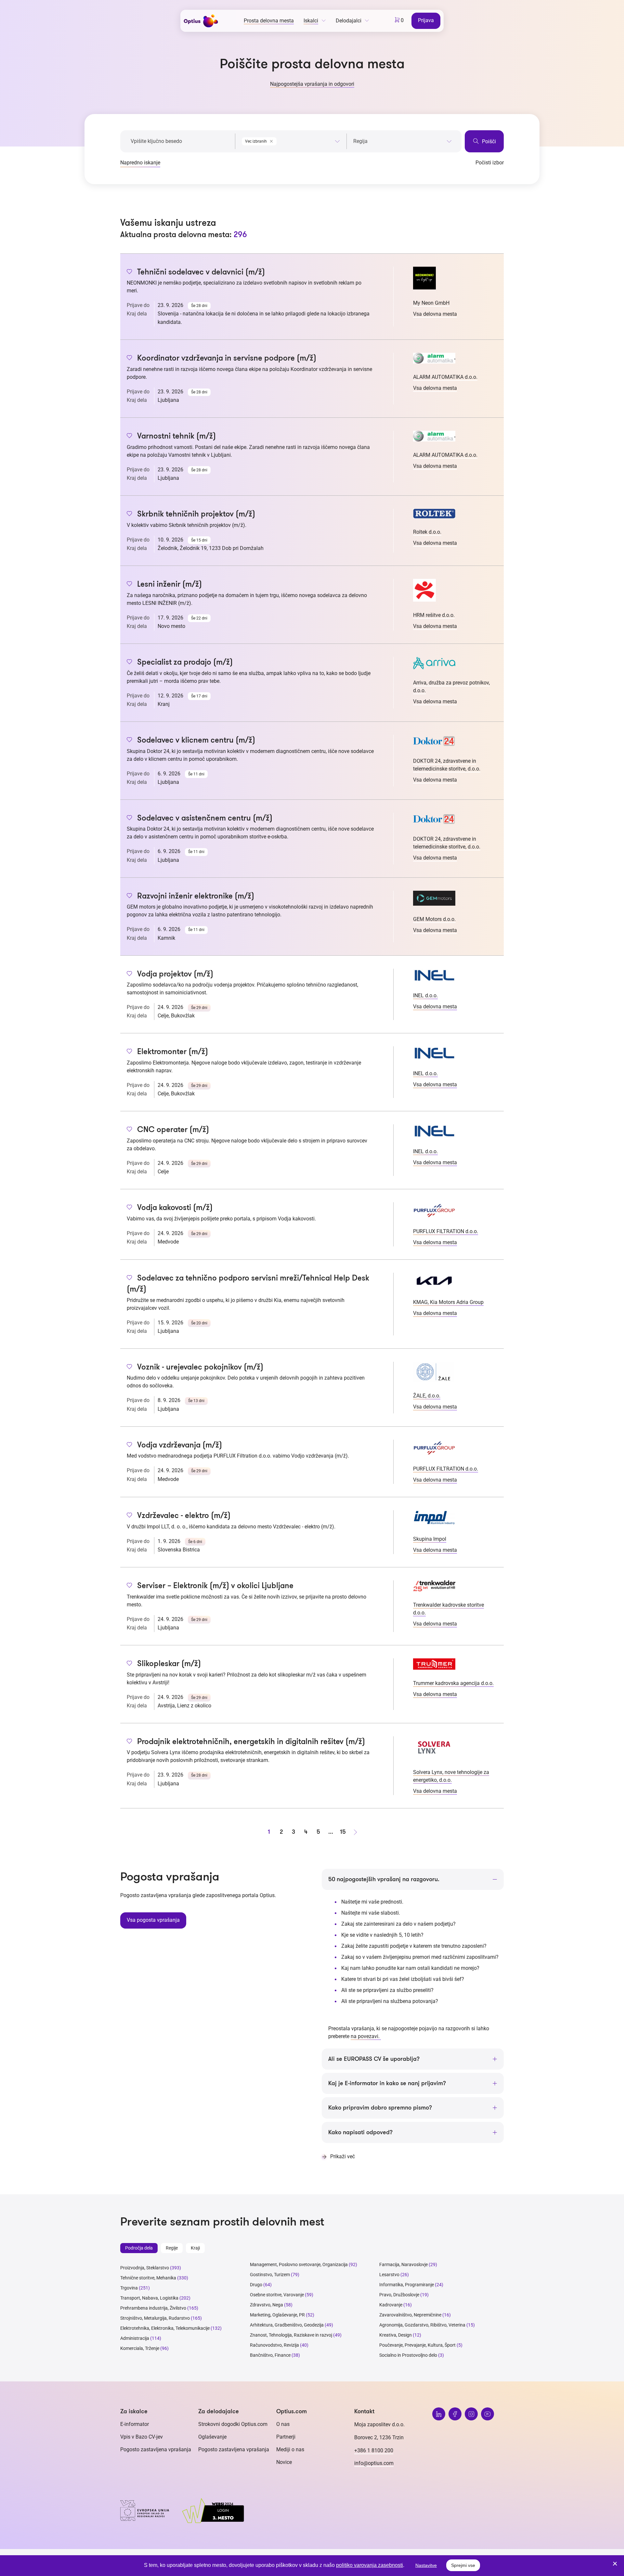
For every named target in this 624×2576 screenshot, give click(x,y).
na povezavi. (366, 2036)
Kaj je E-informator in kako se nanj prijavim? (387, 2083)
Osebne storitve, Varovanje (277, 2295)
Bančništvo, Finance (270, 2355)
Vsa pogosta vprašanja (153, 1920)
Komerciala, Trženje (140, 2348)
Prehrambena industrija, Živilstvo (153, 2308)
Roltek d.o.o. (427, 532)
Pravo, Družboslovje (399, 2295)
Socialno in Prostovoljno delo (408, 2355)
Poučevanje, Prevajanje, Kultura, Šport (417, 2345)
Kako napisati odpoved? (360, 2132)
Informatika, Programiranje (407, 2285)
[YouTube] (487, 2414)
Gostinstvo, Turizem (270, 2275)
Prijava (426, 20)
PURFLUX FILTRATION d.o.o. (446, 1231)
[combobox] (291, 140)
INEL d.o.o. (425, 995)
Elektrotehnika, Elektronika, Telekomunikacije (165, 2328)
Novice (284, 2462)
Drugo (256, 2285)
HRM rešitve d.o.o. (434, 615)
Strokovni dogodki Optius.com (233, 2424)
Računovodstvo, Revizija (274, 2345)
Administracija (135, 2338)
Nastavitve (426, 2565)
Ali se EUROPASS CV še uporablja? (374, 2059)
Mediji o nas (290, 2449)
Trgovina (129, 2288)
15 (343, 1832)
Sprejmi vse (463, 2565)
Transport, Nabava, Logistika (149, 2298)
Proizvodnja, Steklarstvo (145, 2268)
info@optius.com (374, 2463)
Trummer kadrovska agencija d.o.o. (453, 1683)
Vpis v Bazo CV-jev (142, 2437)
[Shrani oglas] (130, 272)
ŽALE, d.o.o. (427, 1396)
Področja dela (139, 2248)
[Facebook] (455, 2414)
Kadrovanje (391, 2305)
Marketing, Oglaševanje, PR (277, 2315)
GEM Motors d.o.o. (434, 919)
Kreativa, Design (396, 2335)
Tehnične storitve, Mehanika (148, 2278)
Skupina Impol (430, 1539)
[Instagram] (471, 2414)
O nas (283, 2424)
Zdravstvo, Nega (266, 2305)
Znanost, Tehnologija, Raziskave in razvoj (291, 2335)
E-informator (135, 2424)
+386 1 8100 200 (374, 2450)
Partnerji (286, 2437)
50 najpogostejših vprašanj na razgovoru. (384, 1879)
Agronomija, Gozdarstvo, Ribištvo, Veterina (422, 2325)
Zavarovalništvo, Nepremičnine (410, 2315)
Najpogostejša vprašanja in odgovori (312, 84)
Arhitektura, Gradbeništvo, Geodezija (287, 2325)
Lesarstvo (389, 2275)
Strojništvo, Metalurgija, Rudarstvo (155, 2318)
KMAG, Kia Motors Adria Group (448, 1302)
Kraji (195, 2248)
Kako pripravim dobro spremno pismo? (380, 2108)
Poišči (488, 141)
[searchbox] (403, 141)
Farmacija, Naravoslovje (404, 2264)
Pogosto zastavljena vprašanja (156, 2449)
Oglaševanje (212, 2437)
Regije (172, 2248)
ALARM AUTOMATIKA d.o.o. (445, 377)
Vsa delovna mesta (435, 314)
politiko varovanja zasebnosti (370, 2565)
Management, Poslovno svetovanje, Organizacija (299, 2264)
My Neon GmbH (431, 303)
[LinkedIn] (439, 2414)
